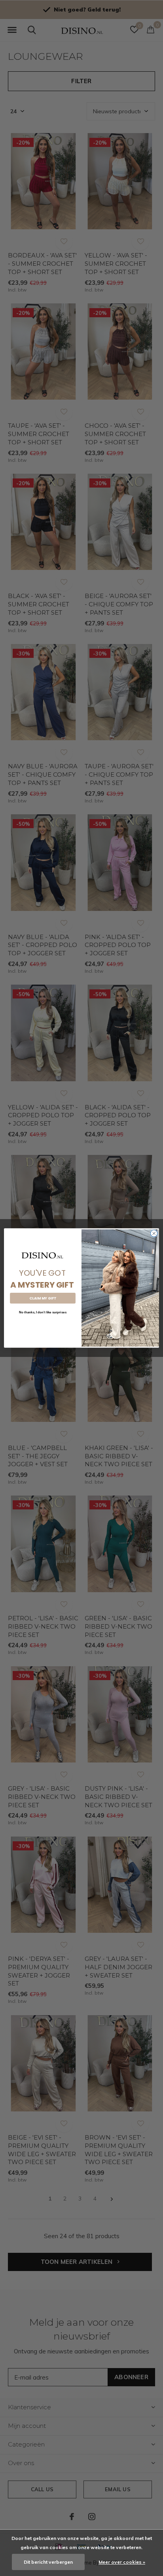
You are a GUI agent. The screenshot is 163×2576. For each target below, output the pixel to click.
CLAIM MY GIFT (43, 1298)
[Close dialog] (154, 1233)
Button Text (43, 1325)
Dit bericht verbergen (48, 2562)
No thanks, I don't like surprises (43, 1312)
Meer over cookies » (122, 2562)
